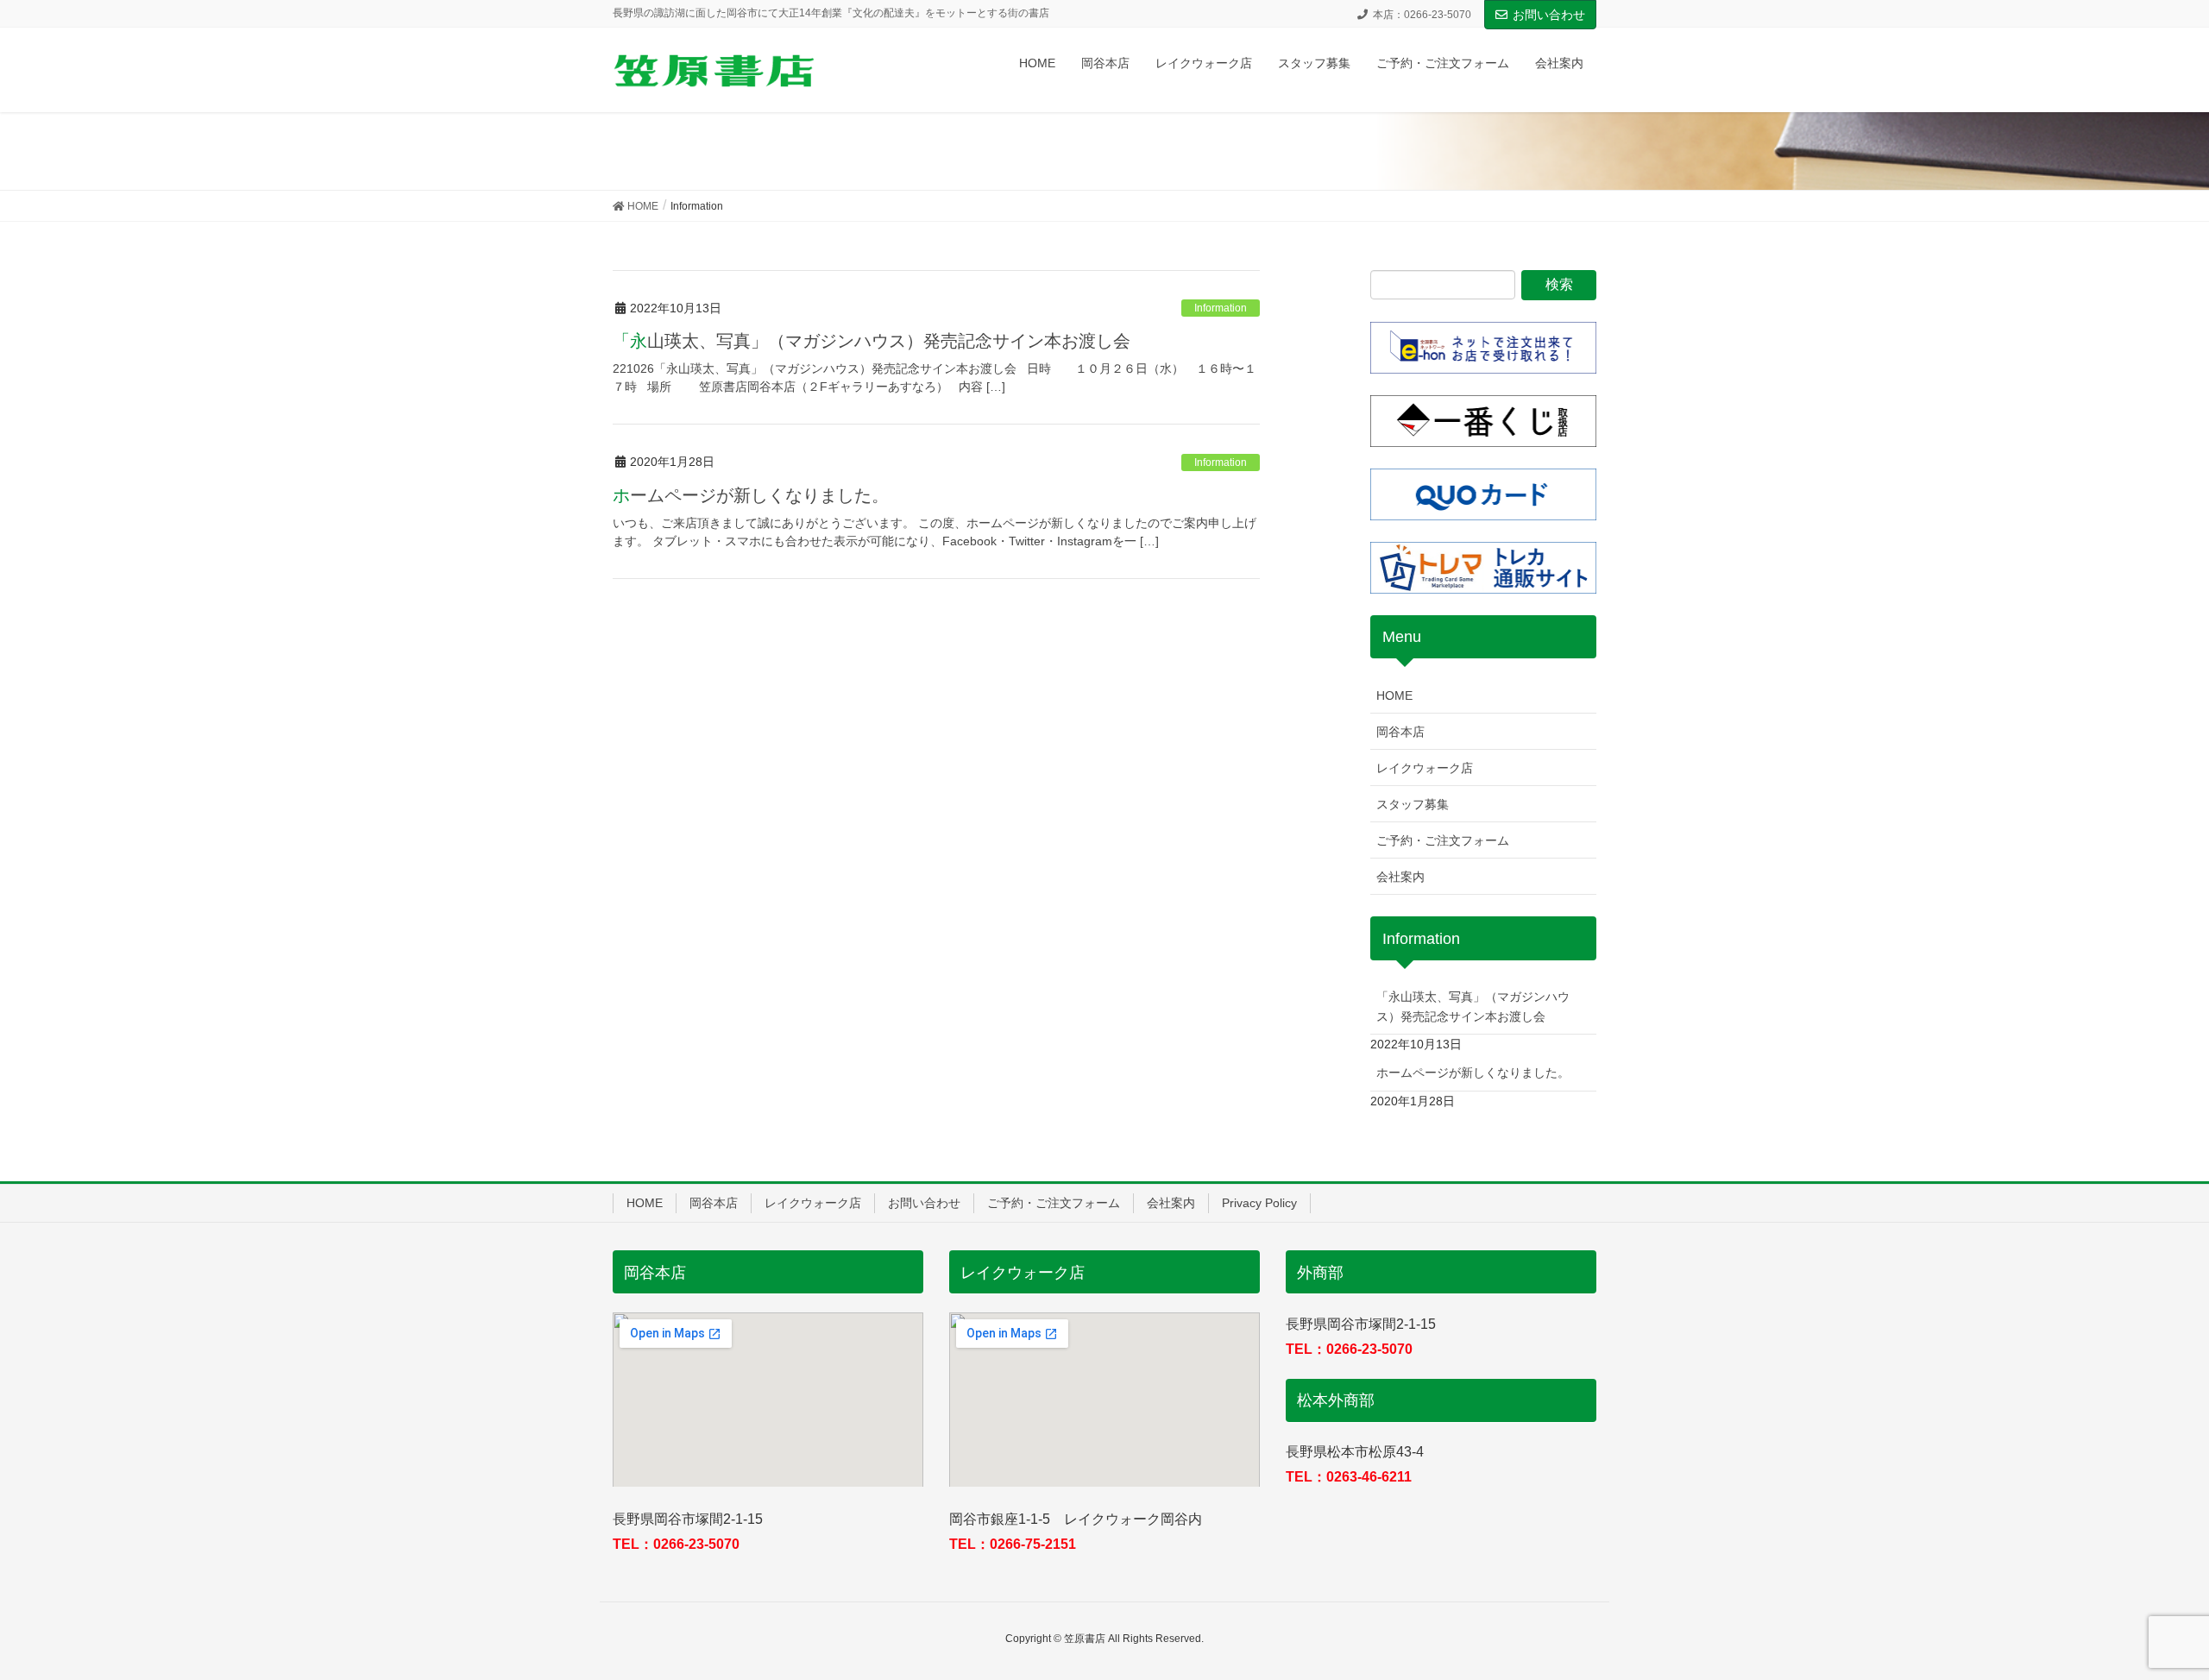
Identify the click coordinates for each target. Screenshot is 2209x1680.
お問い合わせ (1549, 15)
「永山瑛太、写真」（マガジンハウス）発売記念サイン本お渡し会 (872, 341)
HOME (1394, 695)
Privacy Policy (1259, 1203)
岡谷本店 (1400, 732)
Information (1221, 308)
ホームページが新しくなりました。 (751, 495)
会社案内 (1400, 877)
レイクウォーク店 (1425, 768)
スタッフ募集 (1413, 804)
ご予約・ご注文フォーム (1443, 840)
